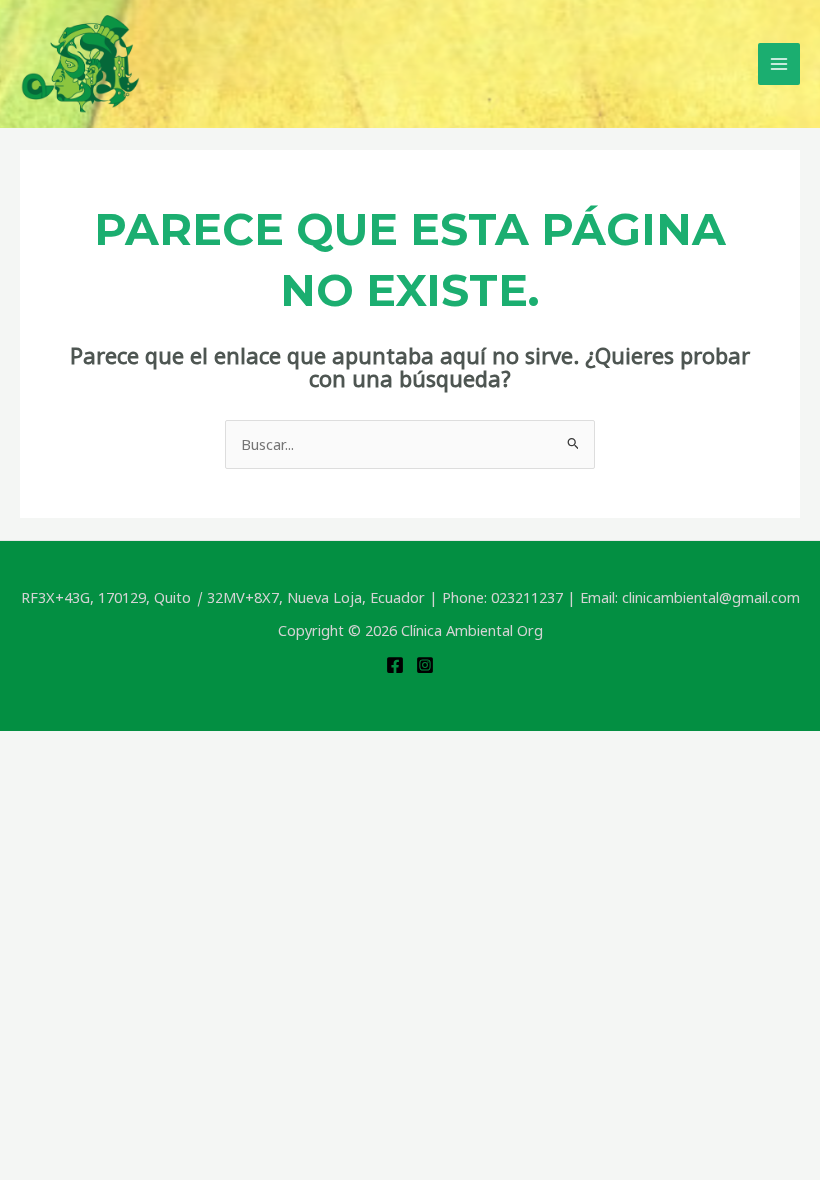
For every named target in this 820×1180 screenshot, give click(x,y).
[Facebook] (395, 665)
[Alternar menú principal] (779, 64)
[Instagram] (425, 665)
